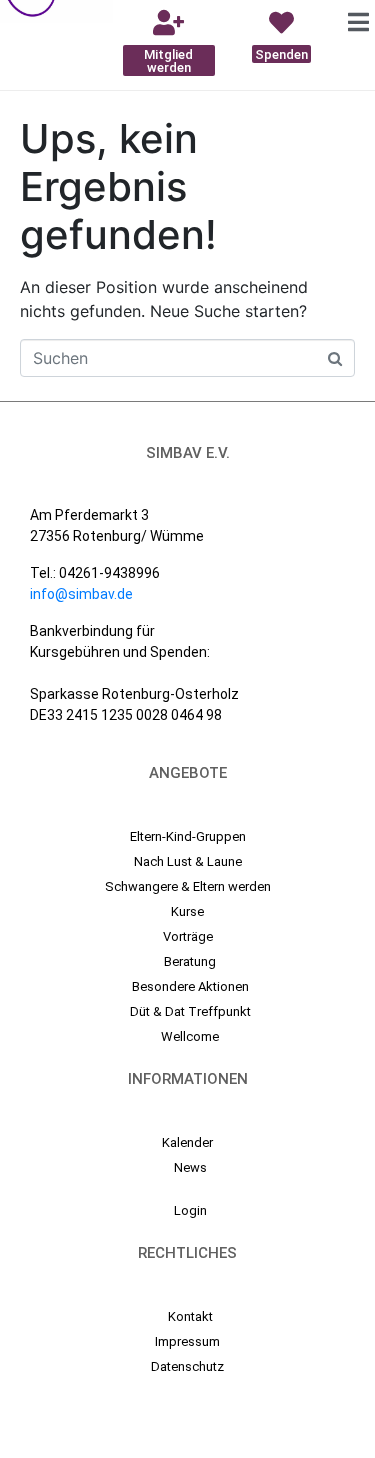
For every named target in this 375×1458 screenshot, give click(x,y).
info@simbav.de (81, 594)
